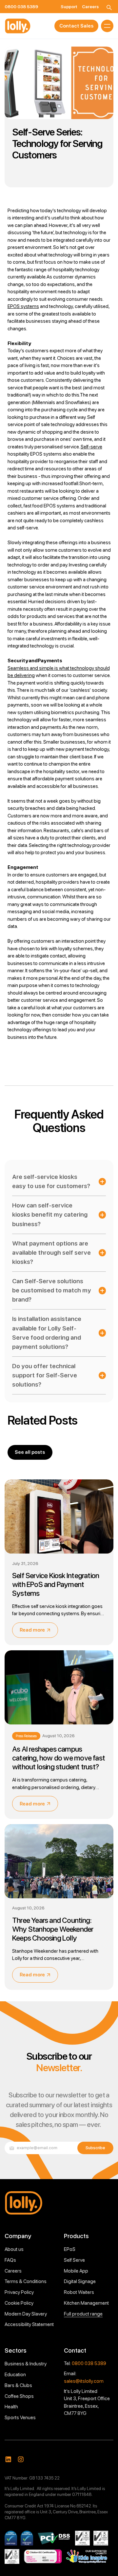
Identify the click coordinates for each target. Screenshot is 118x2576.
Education (15, 2375)
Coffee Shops (19, 2396)
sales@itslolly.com (84, 2381)
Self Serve (74, 2260)
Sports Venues (20, 2418)
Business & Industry (26, 2364)
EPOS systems (23, 306)
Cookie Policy (19, 2303)
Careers (13, 2271)
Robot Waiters (79, 2292)
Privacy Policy (19, 2292)
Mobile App (76, 2271)
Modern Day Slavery (26, 2314)
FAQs (10, 2260)
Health (11, 2407)
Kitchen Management (86, 2303)
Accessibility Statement (29, 2324)
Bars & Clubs (18, 2385)
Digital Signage (80, 2281)
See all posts (30, 1452)
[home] (18, 26)
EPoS (70, 2249)
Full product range (83, 2314)
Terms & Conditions (26, 2281)
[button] (107, 26)
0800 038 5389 (89, 2363)
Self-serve (91, 447)
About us (14, 2249)
